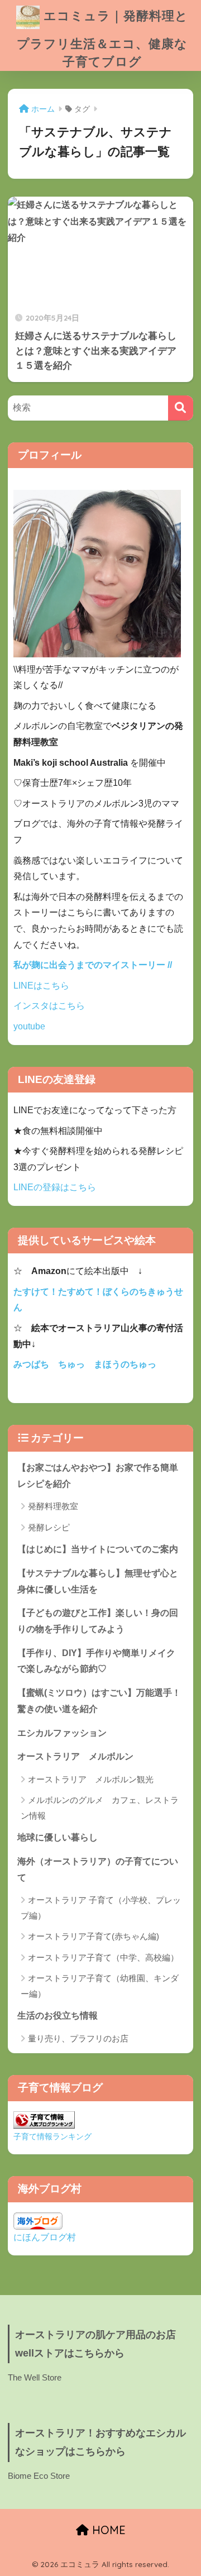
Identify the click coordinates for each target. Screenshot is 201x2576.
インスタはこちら (49, 1006)
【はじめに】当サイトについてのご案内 (98, 1549)
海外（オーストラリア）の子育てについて (98, 1869)
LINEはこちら (41, 986)
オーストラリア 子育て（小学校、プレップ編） (101, 1907)
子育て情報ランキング (52, 2136)
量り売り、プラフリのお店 (78, 2038)
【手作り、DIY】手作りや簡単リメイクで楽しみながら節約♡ (96, 1661)
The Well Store (35, 2378)
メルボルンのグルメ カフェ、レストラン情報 (100, 1807)
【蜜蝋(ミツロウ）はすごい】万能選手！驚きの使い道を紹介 (99, 1701)
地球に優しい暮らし (58, 1837)
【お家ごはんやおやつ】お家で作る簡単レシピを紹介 (98, 1476)
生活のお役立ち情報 (58, 2016)
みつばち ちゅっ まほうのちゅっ (85, 1364)
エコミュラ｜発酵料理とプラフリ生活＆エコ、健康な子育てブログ (102, 38)
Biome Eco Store (39, 2476)
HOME (107, 2530)
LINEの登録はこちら (55, 1187)
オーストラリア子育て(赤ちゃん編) (94, 1936)
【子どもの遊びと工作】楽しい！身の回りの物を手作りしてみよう (98, 1621)
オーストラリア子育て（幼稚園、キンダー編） (100, 1986)
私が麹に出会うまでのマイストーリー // (93, 965)
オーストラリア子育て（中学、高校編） (103, 1957)
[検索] (181, 408)
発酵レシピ (49, 1527)
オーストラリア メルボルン (80, 1756)
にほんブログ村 (45, 2237)
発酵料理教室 (53, 1506)
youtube (29, 1026)
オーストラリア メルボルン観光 (91, 1779)
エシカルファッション (62, 1733)
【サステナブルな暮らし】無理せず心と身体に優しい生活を (98, 1581)
